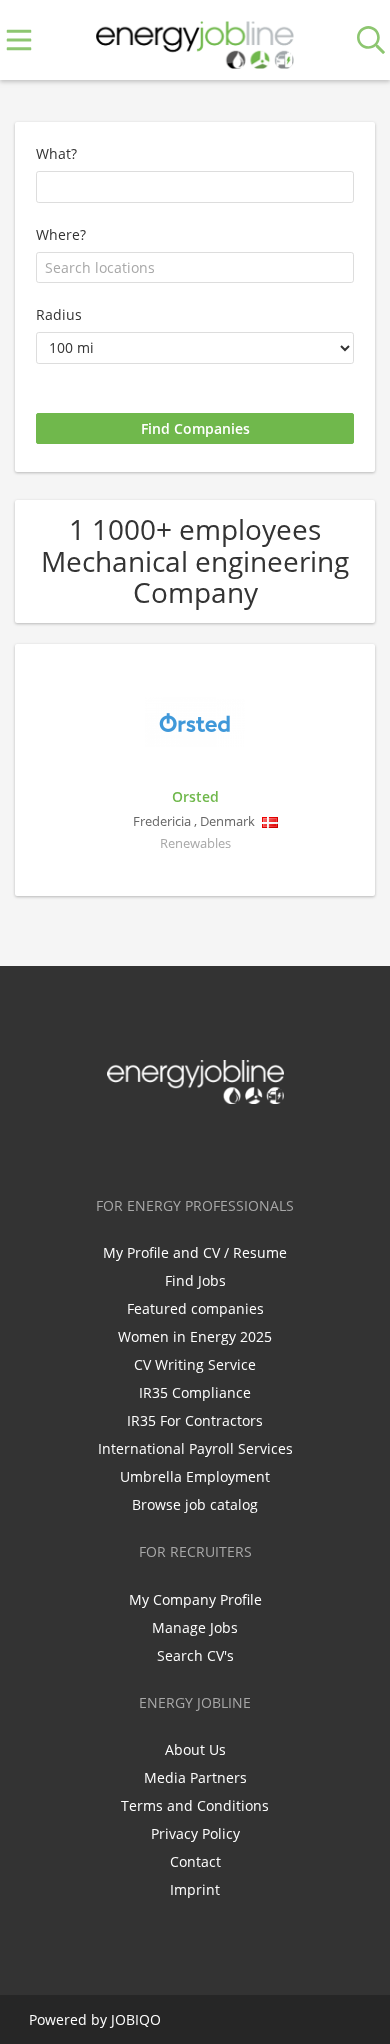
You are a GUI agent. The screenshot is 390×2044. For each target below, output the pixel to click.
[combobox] (195, 268)
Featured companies (195, 1308)
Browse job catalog (195, 1504)
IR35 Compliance (195, 1392)
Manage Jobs (195, 1627)
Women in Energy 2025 (195, 1336)
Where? (61, 234)
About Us (195, 1749)
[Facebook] (132, 1146)
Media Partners (195, 1777)
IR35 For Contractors (195, 1420)
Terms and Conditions (195, 1805)
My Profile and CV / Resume (195, 1252)
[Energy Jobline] (195, 40)
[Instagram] (231, 1146)
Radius (59, 314)
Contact (195, 1861)
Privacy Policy (195, 1833)
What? (56, 153)
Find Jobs (195, 1280)
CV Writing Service (195, 1364)
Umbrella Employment (195, 1476)
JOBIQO (136, 2019)
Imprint (195, 1889)
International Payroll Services (195, 1448)
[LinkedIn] (198, 1146)
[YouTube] (261, 1146)
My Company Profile (195, 1599)
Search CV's (195, 1655)
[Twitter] (165, 1146)
